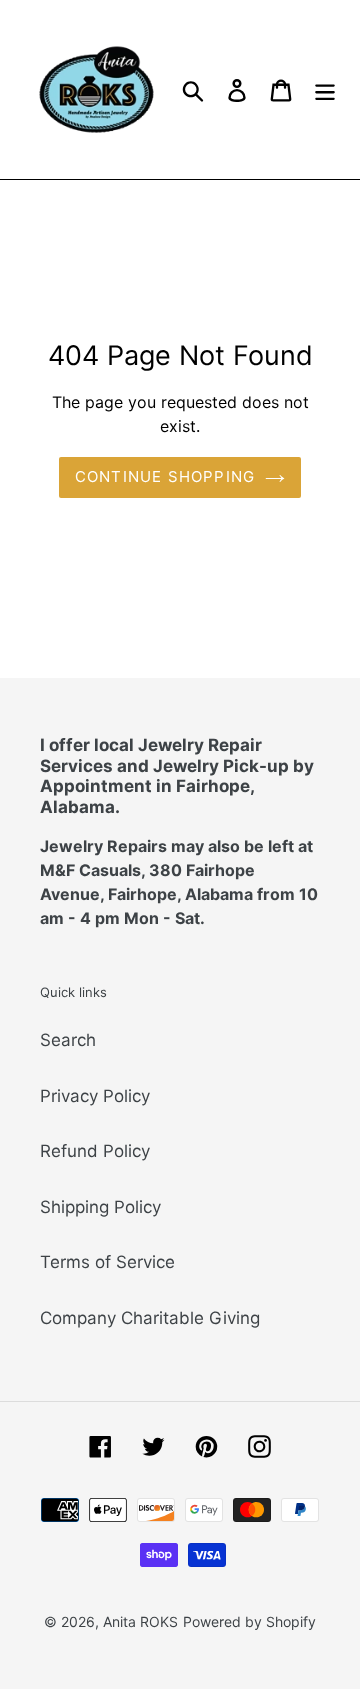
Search (68, 1040)
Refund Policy (95, 1151)
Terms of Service (107, 1262)
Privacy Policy (95, 1096)
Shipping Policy (100, 1207)
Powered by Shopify (249, 1621)
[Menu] (325, 90)
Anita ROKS (140, 1621)
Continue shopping (165, 476)
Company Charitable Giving (150, 1318)
